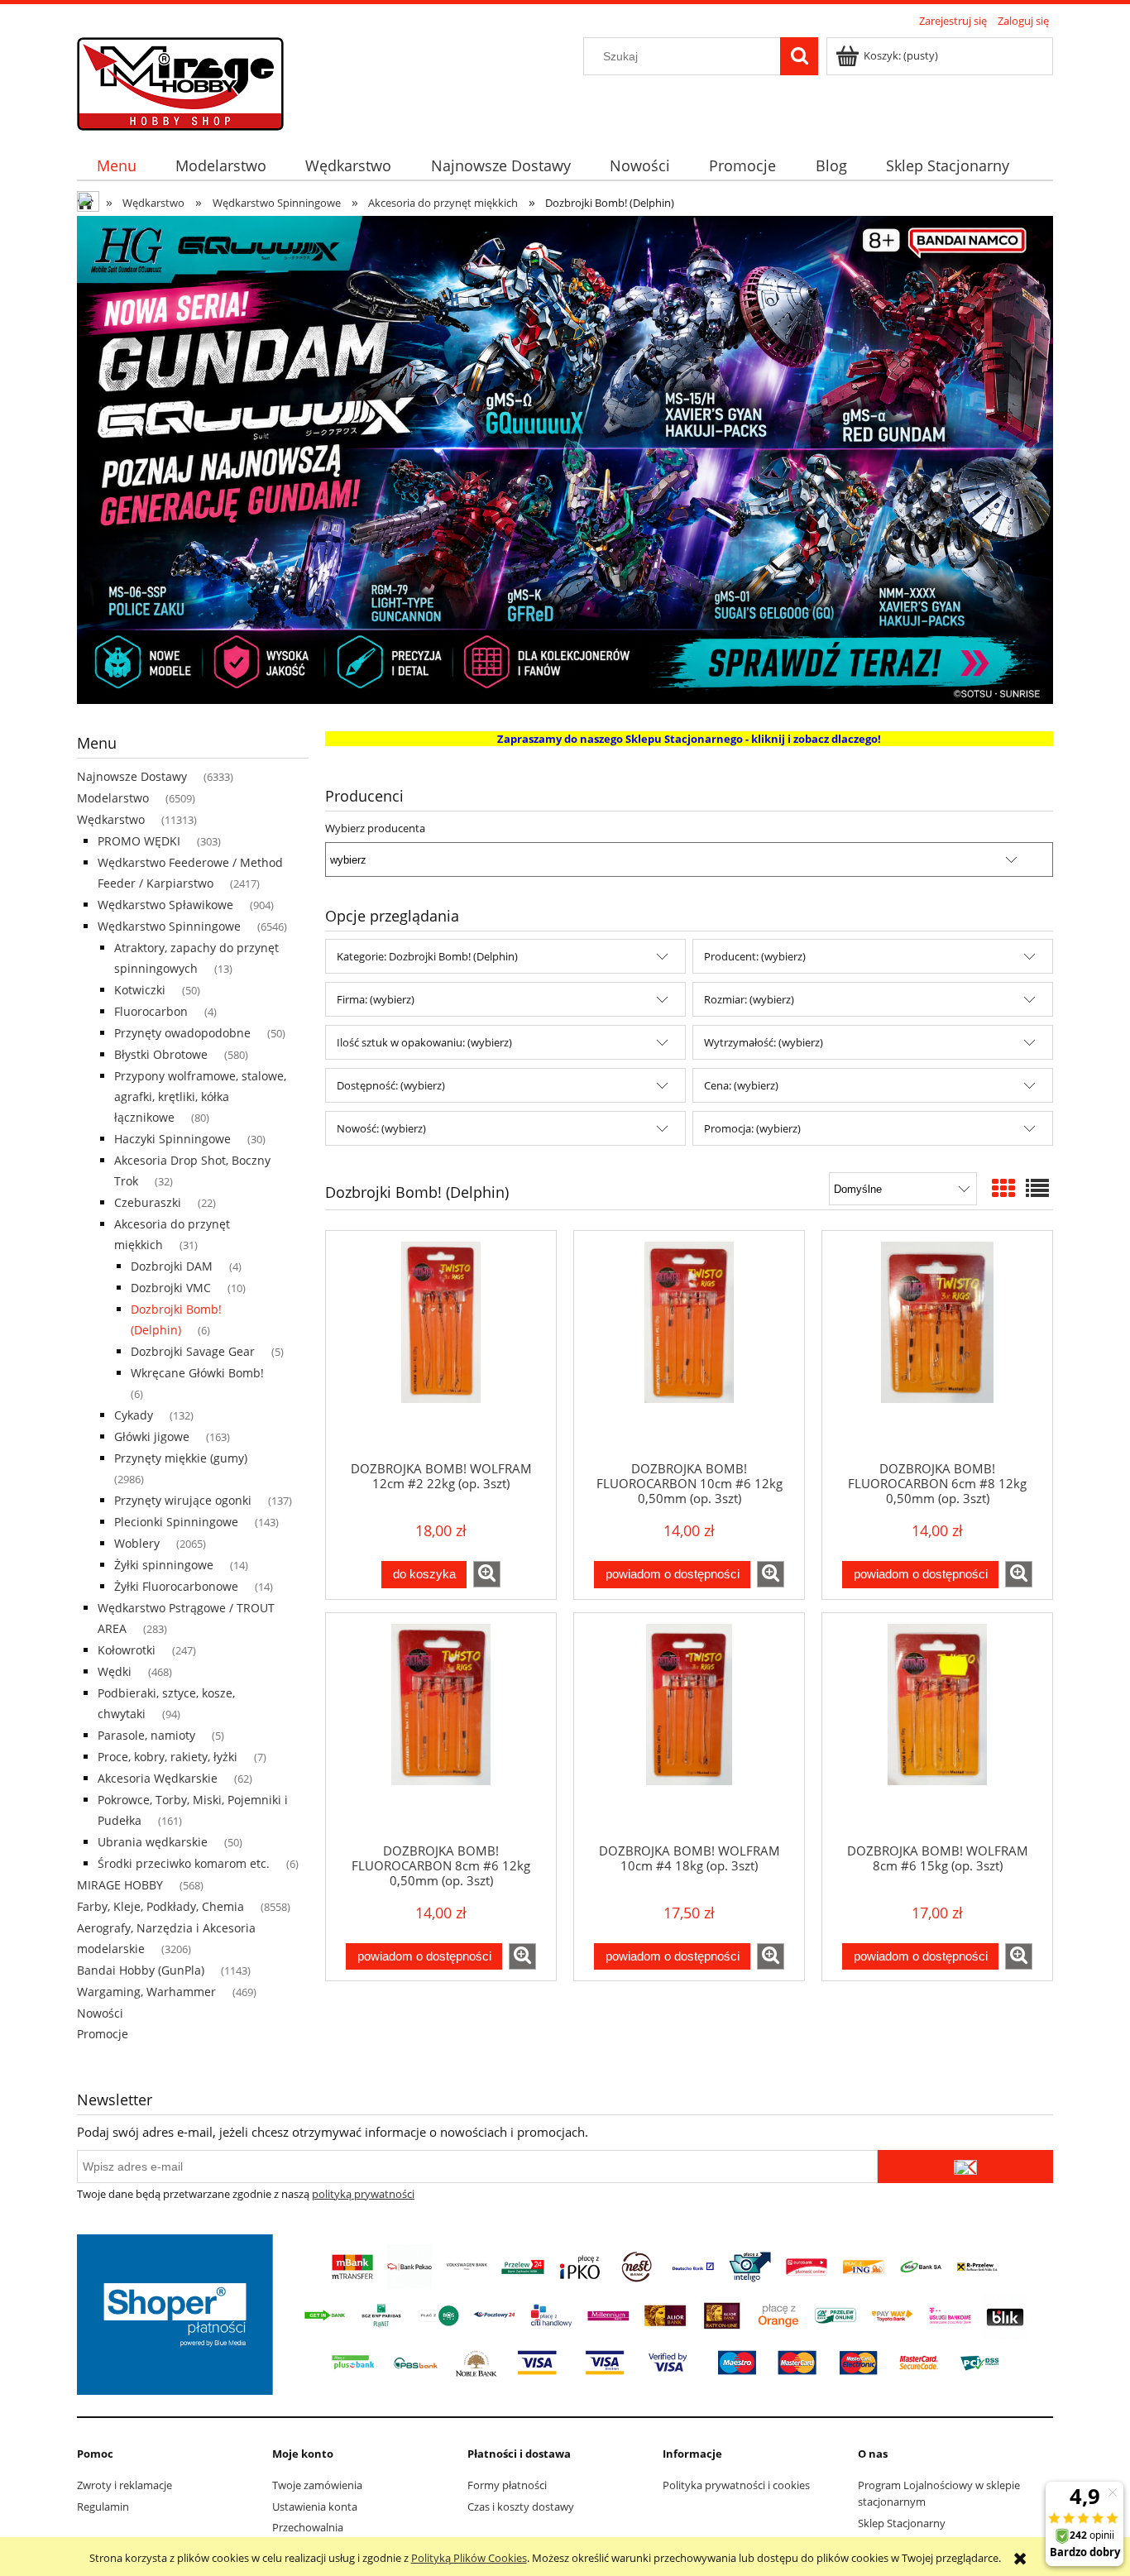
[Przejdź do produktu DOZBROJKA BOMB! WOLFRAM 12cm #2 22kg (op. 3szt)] (441, 1345)
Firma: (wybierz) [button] (376, 999)
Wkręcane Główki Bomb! (197, 1373)
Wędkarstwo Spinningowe (169, 926)
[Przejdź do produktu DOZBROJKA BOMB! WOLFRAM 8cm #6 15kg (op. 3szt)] (937, 1727)
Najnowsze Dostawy (132, 776)
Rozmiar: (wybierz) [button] (749, 999)
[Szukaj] (799, 56)
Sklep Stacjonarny (902, 2523)
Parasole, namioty (146, 1735)
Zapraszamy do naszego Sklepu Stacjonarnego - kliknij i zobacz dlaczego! (689, 739)
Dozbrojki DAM (172, 1266)
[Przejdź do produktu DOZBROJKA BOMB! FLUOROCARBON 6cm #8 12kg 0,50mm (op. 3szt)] (937, 1345)
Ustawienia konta (315, 2507)
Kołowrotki (127, 1650)
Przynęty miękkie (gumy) (181, 1458)
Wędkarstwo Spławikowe (165, 905)
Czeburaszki (148, 1202)
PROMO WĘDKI (139, 841)
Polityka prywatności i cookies (736, 2485)
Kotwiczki (140, 990)
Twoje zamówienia (317, 2485)
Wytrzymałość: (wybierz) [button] (764, 1042)
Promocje (103, 2034)
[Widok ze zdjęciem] (1003, 1188)
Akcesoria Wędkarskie (158, 1778)
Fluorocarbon (151, 1011)
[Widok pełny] (1037, 1188)
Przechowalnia (308, 2527)
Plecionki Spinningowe (176, 1522)
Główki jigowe (152, 1436)
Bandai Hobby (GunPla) (141, 1970)
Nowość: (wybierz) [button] (381, 1128)
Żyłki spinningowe (164, 1565)
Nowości (100, 2013)
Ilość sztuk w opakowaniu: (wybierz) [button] (424, 1042)
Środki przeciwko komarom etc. (184, 1863)
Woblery (137, 1543)
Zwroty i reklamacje (124, 2485)
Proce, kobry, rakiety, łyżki (168, 1757)
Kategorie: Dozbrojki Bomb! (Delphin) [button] (427, 956)
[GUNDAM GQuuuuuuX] (565, 458)
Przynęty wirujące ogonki (183, 1500)
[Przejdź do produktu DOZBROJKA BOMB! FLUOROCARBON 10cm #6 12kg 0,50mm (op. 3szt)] (689, 1345)
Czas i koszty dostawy (521, 2507)
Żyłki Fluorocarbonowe (176, 1586)
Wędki (115, 1671)
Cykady (134, 1415)
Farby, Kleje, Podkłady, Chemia (160, 1906)
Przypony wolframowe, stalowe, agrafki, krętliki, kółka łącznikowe (200, 1096)
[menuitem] (116, 166)
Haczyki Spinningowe (172, 1139)
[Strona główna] (180, 81)
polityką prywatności (363, 2194)
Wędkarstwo (111, 819)
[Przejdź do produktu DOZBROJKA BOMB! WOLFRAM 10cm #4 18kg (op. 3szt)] (689, 1727)
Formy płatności (507, 2485)
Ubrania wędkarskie (153, 1842)
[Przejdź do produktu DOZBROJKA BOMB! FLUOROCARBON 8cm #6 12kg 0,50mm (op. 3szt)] (441, 1727)
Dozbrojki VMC (171, 1288)
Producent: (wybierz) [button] (755, 956)
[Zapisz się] (965, 2167)
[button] (487, 1574)
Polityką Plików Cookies (469, 2558)
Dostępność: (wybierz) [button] (391, 1085)
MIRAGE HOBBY (120, 1885)
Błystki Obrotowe (161, 1054)
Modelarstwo (113, 798)
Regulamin (103, 2507)
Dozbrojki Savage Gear (193, 1351)
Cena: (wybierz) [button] (741, 1085)
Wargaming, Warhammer (146, 1992)
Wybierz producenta (375, 828)
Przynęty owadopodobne (182, 1033)
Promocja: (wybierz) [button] (752, 1128)
